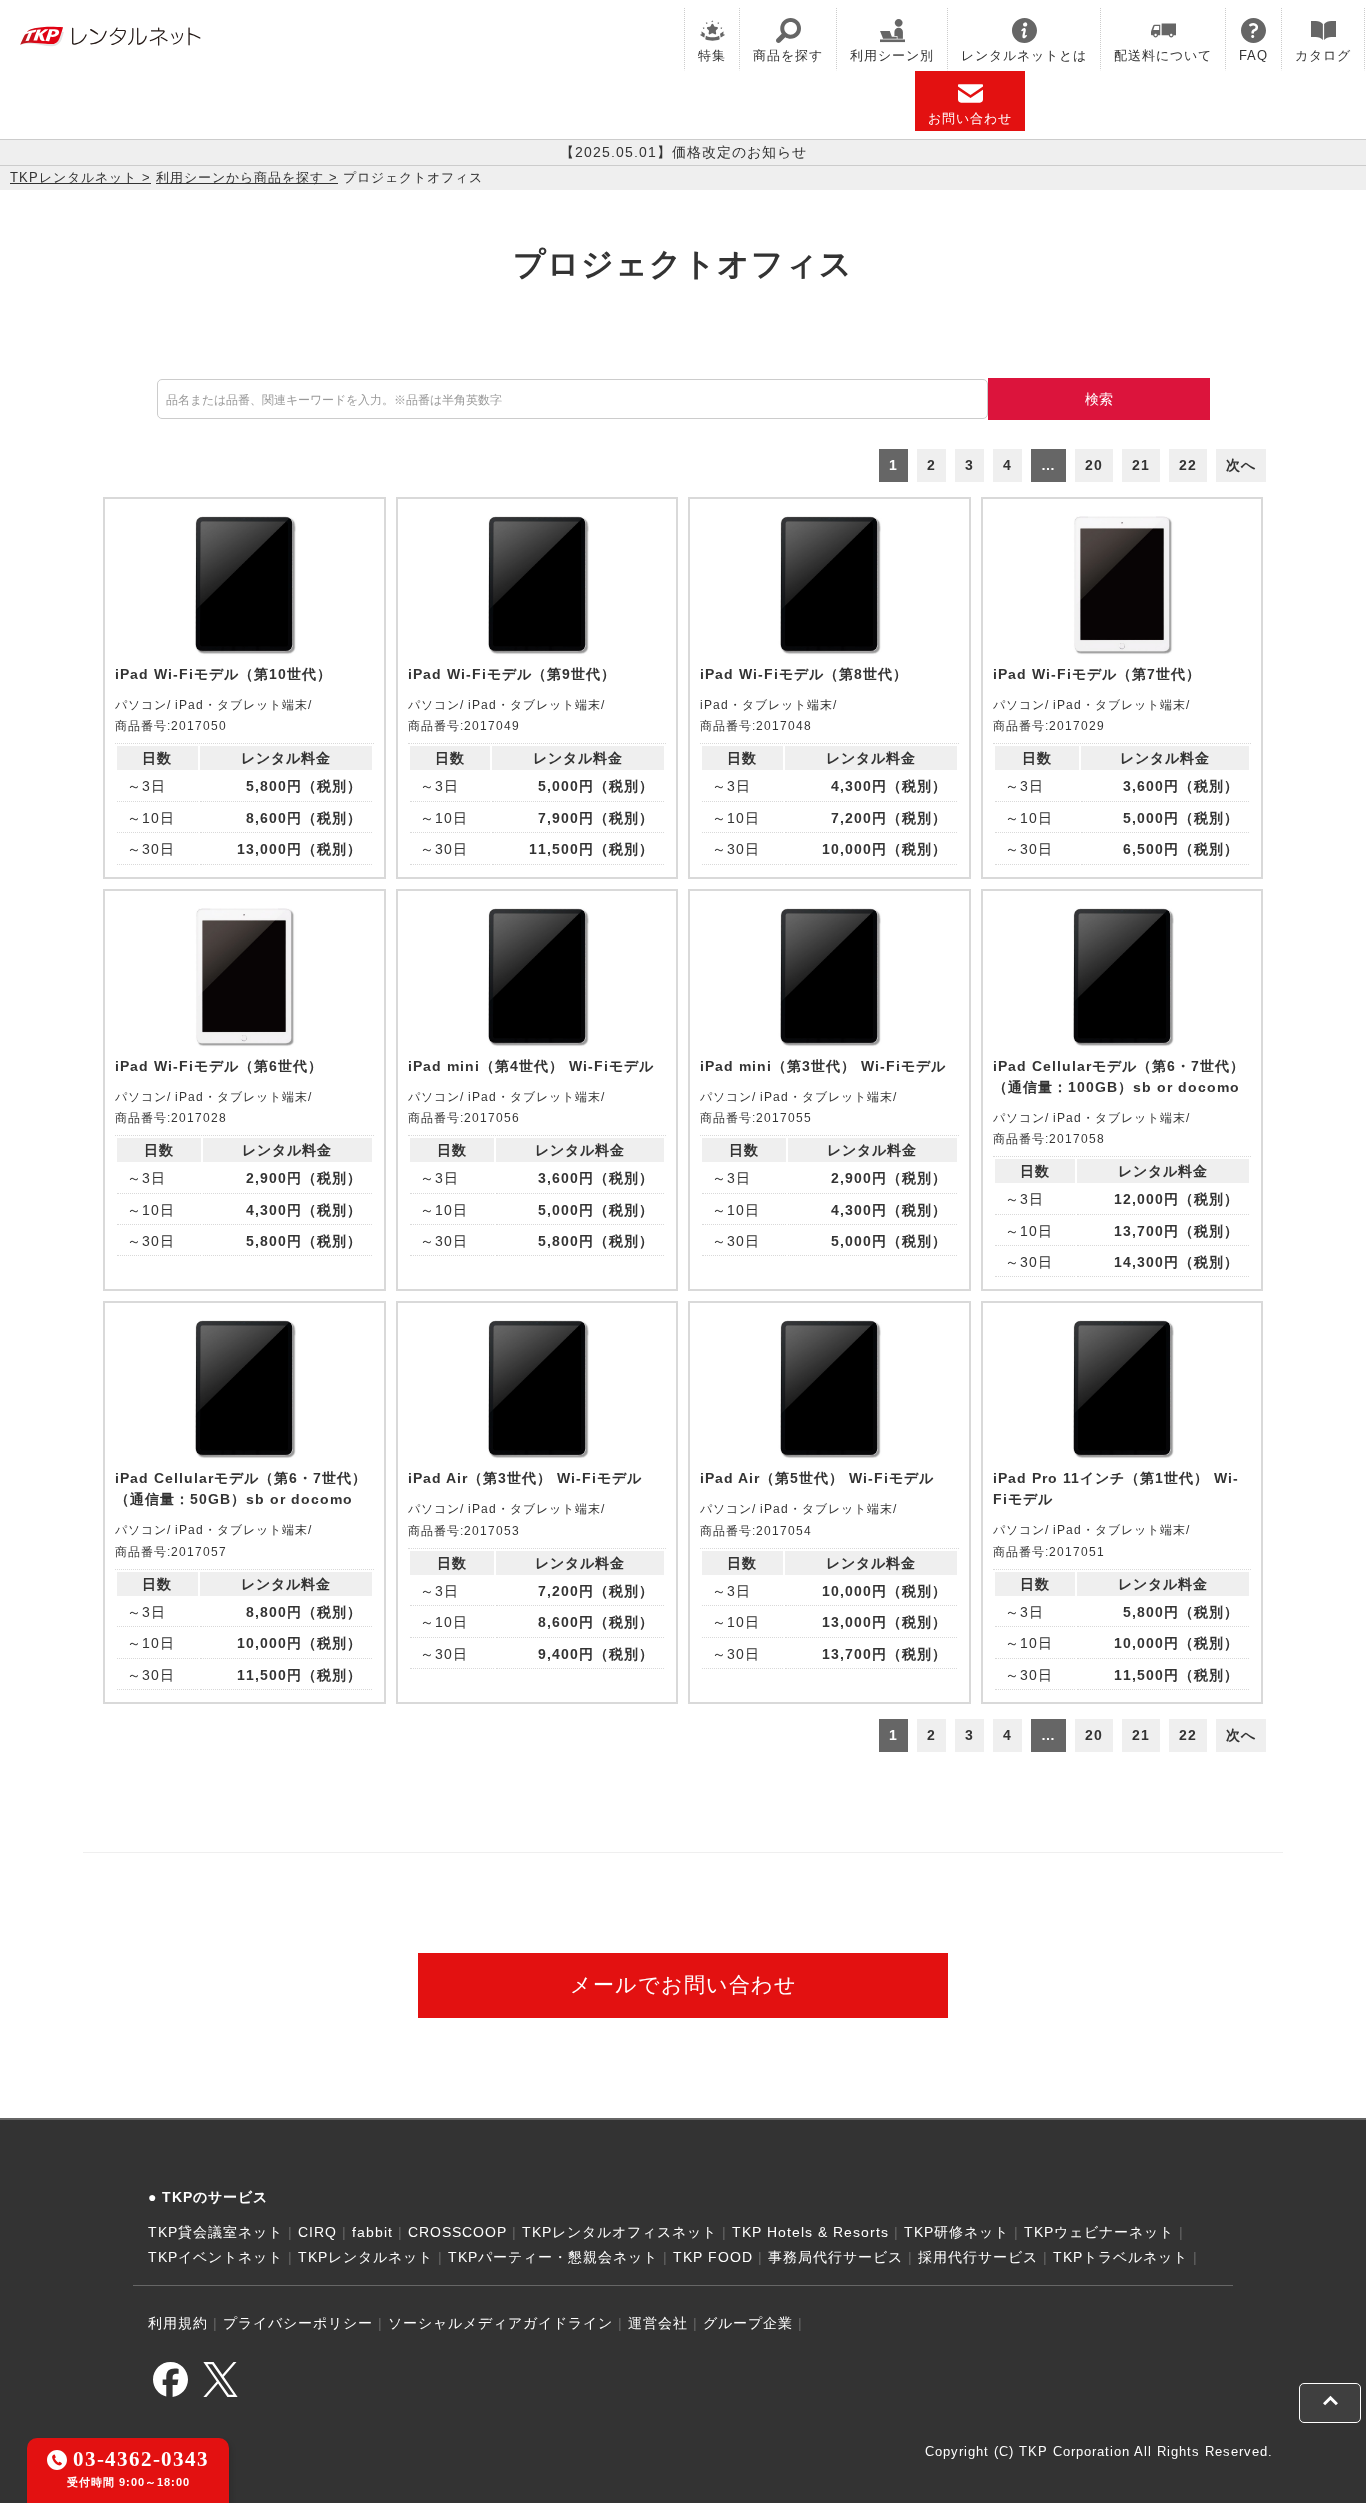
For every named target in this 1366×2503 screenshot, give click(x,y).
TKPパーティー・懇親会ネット (553, 2257)
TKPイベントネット (215, 2257)
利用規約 (178, 2323)
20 (1094, 465)
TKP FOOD (713, 2257)
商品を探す (788, 55)
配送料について (1163, 55)
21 (1141, 465)
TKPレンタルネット (73, 177)
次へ (1241, 465)
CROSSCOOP (457, 2232)
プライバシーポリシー (298, 2323)
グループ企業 (748, 2323)
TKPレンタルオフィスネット (619, 2232)
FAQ (1253, 55)
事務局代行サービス (835, 2257)
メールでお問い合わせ (683, 1984)
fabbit (372, 2232)
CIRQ (317, 2232)
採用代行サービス (978, 2257)
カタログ (1323, 55)
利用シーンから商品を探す (240, 177)
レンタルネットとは (1024, 55)
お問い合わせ (970, 118)
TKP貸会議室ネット (215, 2232)
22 (1188, 465)
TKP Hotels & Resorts (810, 2232)
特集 (712, 55)
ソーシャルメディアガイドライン (500, 2323)
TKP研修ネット (956, 2232)
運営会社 (658, 2323)
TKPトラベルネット (1120, 2257)
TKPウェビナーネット (1099, 2232)
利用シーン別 (892, 55)
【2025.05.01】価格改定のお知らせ (683, 152)
